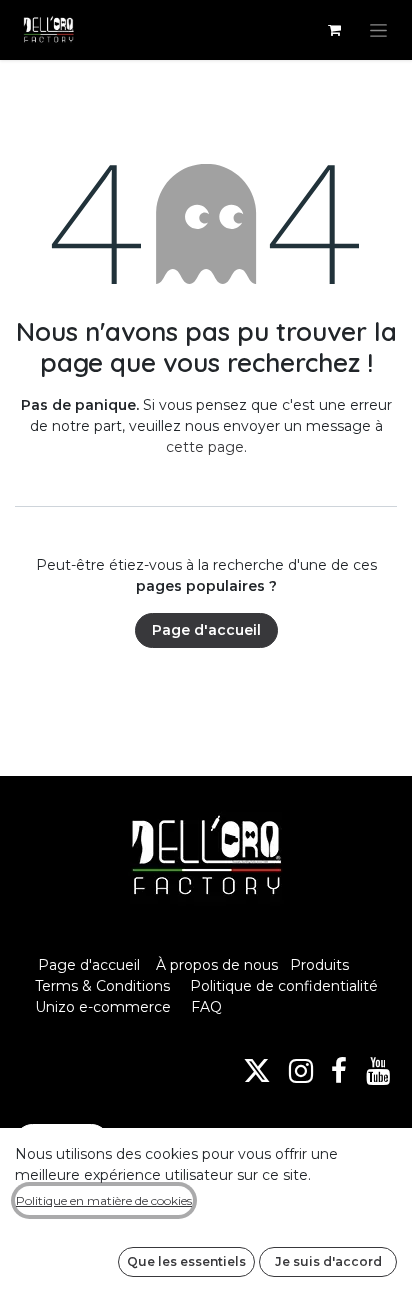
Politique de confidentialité (284, 986)
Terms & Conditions (104, 986)
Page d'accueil (206, 630)
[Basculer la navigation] (378, 30)
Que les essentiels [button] (186, 1261)
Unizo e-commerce (103, 1007)
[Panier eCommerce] (334, 30)
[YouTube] (378, 1071)
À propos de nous (217, 965)
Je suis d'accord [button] (328, 1261)
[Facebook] (339, 1071)
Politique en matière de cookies (104, 1200)
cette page (205, 447)
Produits (319, 965)
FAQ (206, 1007)
